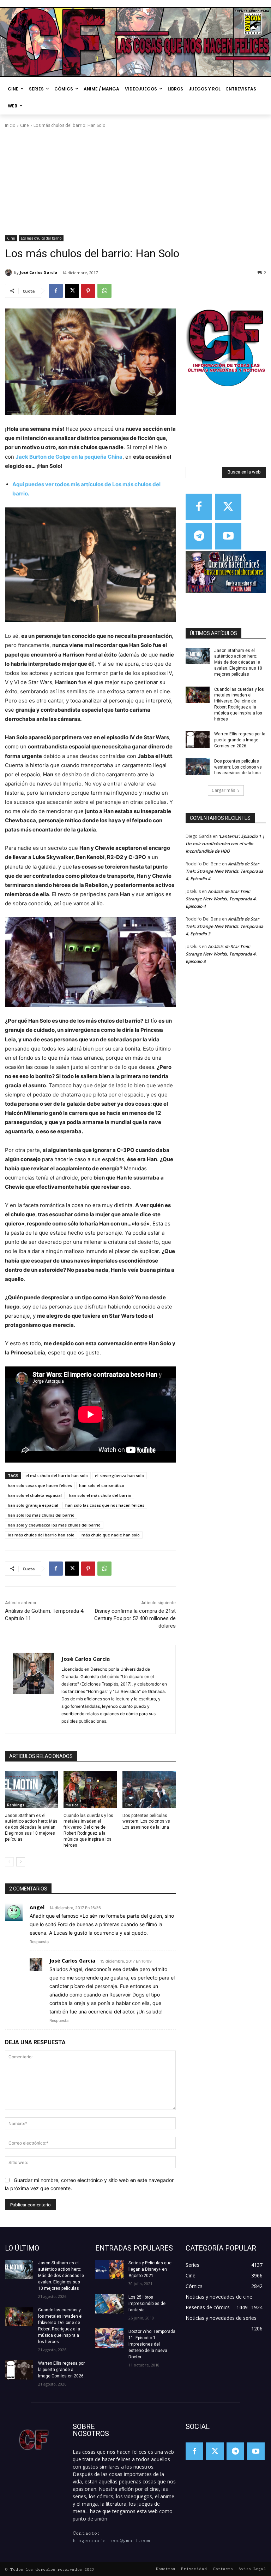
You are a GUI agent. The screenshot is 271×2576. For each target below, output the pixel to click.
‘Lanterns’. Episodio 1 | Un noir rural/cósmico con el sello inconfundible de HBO (225, 844)
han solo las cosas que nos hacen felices (105, 1505)
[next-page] (21, 1862)
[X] (72, 291)
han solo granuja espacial (33, 1505)
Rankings (16, 1805)
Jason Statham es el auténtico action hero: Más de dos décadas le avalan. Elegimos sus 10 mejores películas (31, 1827)
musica (72, 1805)
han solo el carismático (102, 1485)
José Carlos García (39, 272)
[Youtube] (228, 536)
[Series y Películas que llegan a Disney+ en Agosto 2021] (109, 2269)
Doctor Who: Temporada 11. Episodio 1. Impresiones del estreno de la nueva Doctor (152, 2344)
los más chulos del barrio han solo (41, 1535)
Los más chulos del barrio (41, 238)
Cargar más (223, 790)
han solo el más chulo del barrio (100, 1495)
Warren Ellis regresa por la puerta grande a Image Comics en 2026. (240, 740)
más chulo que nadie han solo (111, 1535)
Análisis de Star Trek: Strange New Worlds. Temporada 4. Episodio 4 (224, 871)
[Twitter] (228, 507)
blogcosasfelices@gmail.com (111, 2541)
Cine (25, 125)
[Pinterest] (88, 291)
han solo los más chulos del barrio (41, 1515)
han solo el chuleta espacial (35, 1495)
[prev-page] (9, 1862)
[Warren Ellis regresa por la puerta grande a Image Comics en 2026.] (198, 740)
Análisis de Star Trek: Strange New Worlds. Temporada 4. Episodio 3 (224, 926)
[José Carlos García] (10, 272)
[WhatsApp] (104, 291)
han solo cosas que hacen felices (40, 1485)
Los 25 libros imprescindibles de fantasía (147, 2304)
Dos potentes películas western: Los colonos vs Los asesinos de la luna (146, 1822)
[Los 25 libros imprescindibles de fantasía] (109, 2304)
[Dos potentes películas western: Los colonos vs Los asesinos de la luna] (149, 1789)
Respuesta (39, 1942)
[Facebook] (56, 291)
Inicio (10, 125)
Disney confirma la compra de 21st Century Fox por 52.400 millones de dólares (135, 1618)
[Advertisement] (135, 182)
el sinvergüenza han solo (119, 1475)
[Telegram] (199, 536)
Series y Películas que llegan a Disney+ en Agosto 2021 (150, 2269)
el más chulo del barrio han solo (57, 1475)
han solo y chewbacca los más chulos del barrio (54, 1525)
